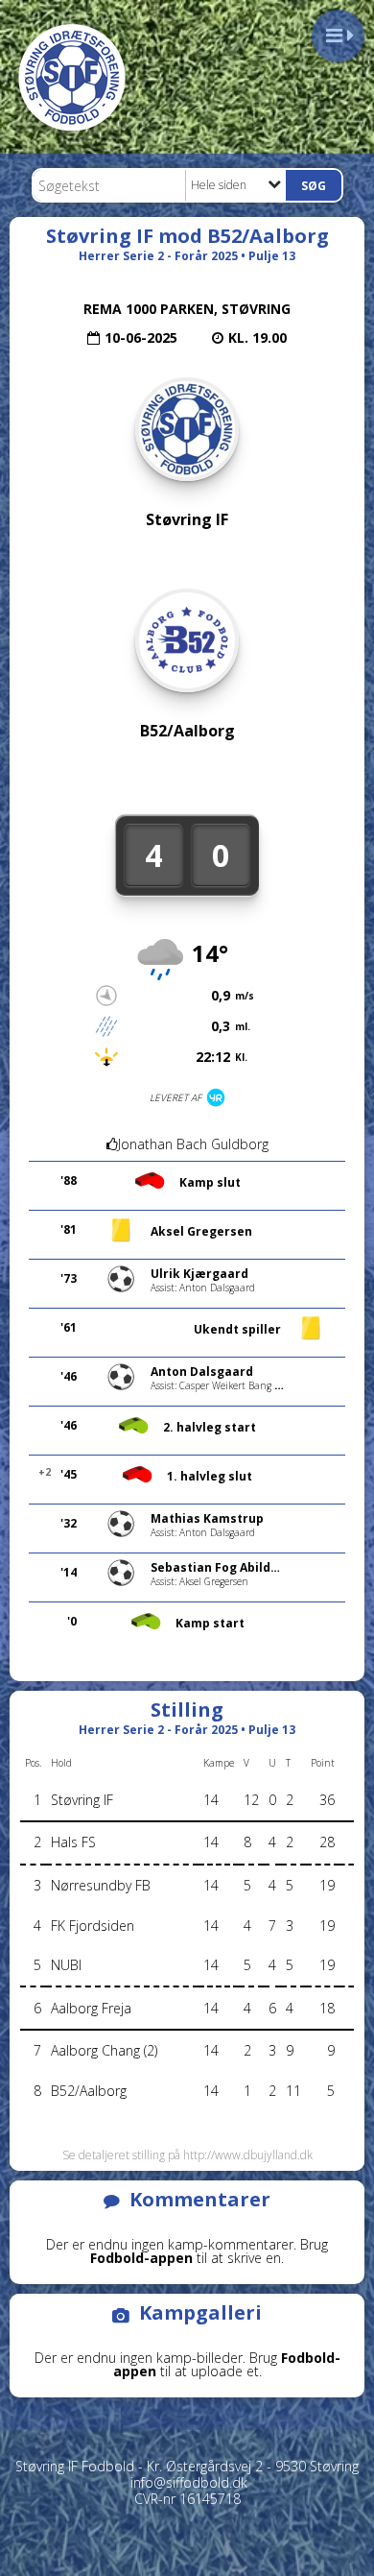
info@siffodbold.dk (189, 2482)
